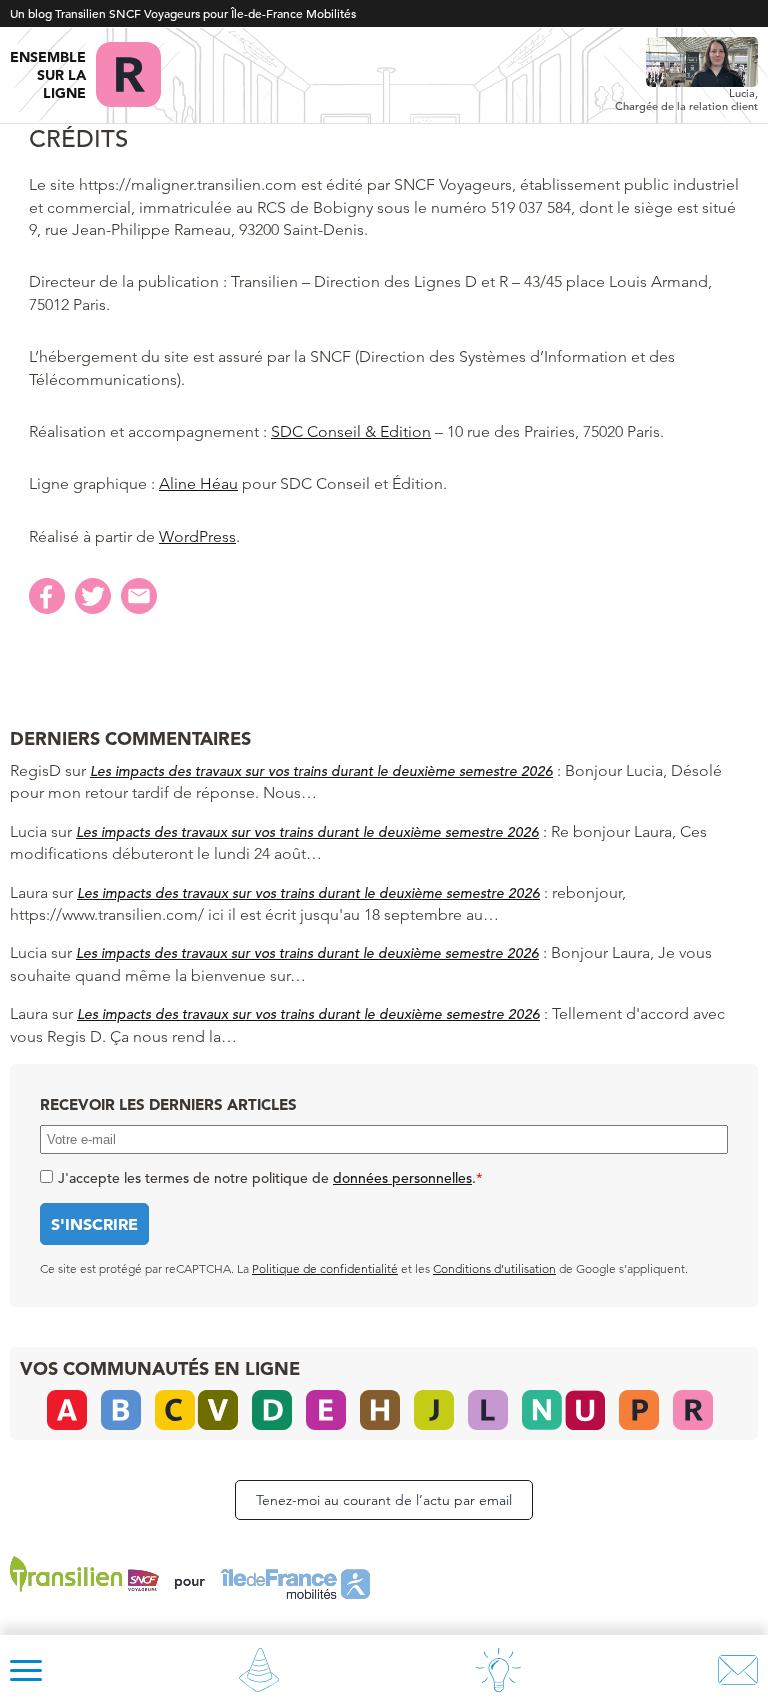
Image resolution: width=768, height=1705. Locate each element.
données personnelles (402, 1178)
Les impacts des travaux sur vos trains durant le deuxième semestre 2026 (321, 771)
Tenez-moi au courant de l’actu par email (384, 1500)
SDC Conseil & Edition (351, 431)
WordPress (197, 536)
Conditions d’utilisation (494, 1268)
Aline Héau (198, 483)
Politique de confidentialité (325, 1268)
